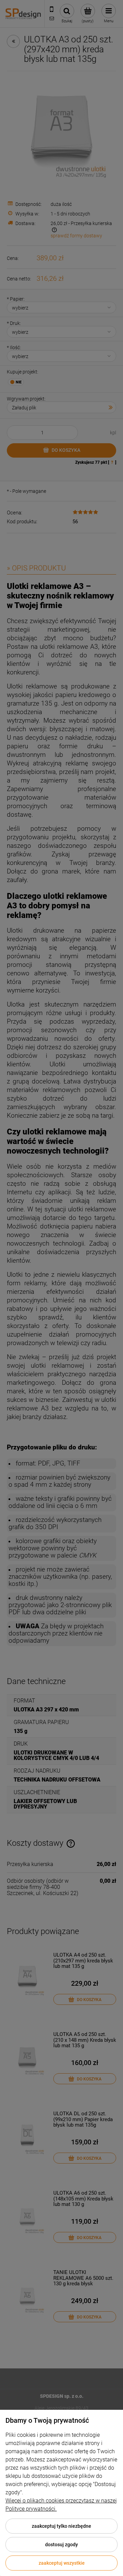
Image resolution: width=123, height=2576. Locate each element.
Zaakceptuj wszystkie (62, 2563)
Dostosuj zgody (61, 2545)
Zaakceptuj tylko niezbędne (61, 2526)
